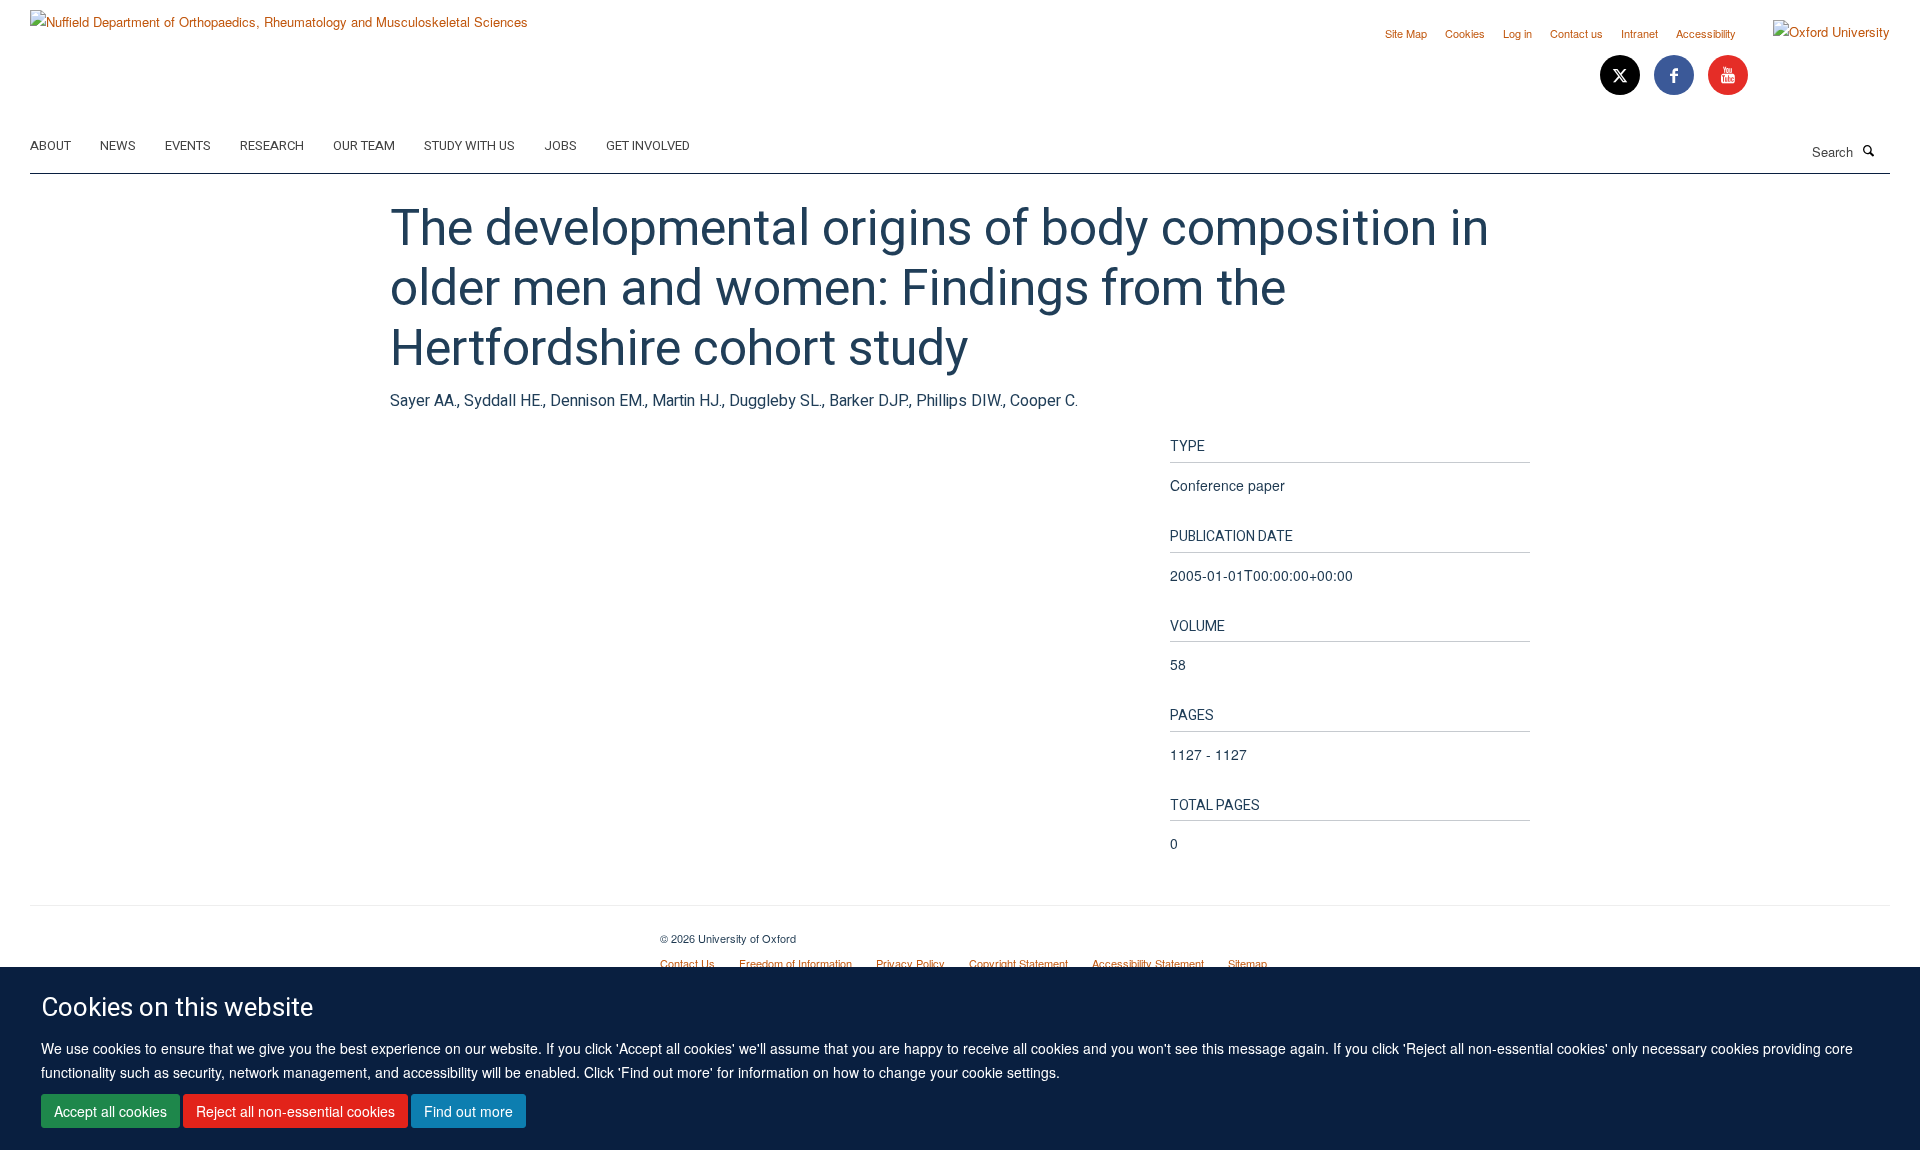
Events (188, 145)
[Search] (1869, 150)
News (118, 145)
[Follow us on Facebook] (1676, 75)
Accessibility (1706, 33)
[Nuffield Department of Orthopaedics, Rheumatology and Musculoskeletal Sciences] (279, 14)
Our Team (364, 145)
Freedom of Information (795, 963)
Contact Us (687, 963)
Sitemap (1247, 963)
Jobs (560, 145)
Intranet (1639, 33)
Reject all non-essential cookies (295, 1111)
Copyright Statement (1018, 963)
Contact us (1576, 33)
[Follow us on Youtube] (1728, 75)
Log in (1517, 33)
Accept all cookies (110, 1111)
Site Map (1406, 33)
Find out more (468, 1111)
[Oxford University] (1816, 32)
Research (272, 145)
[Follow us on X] (1622, 75)
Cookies (1465, 33)
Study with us (469, 145)
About (50, 145)
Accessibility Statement (1148, 963)
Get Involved (648, 145)
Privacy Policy (910, 963)
